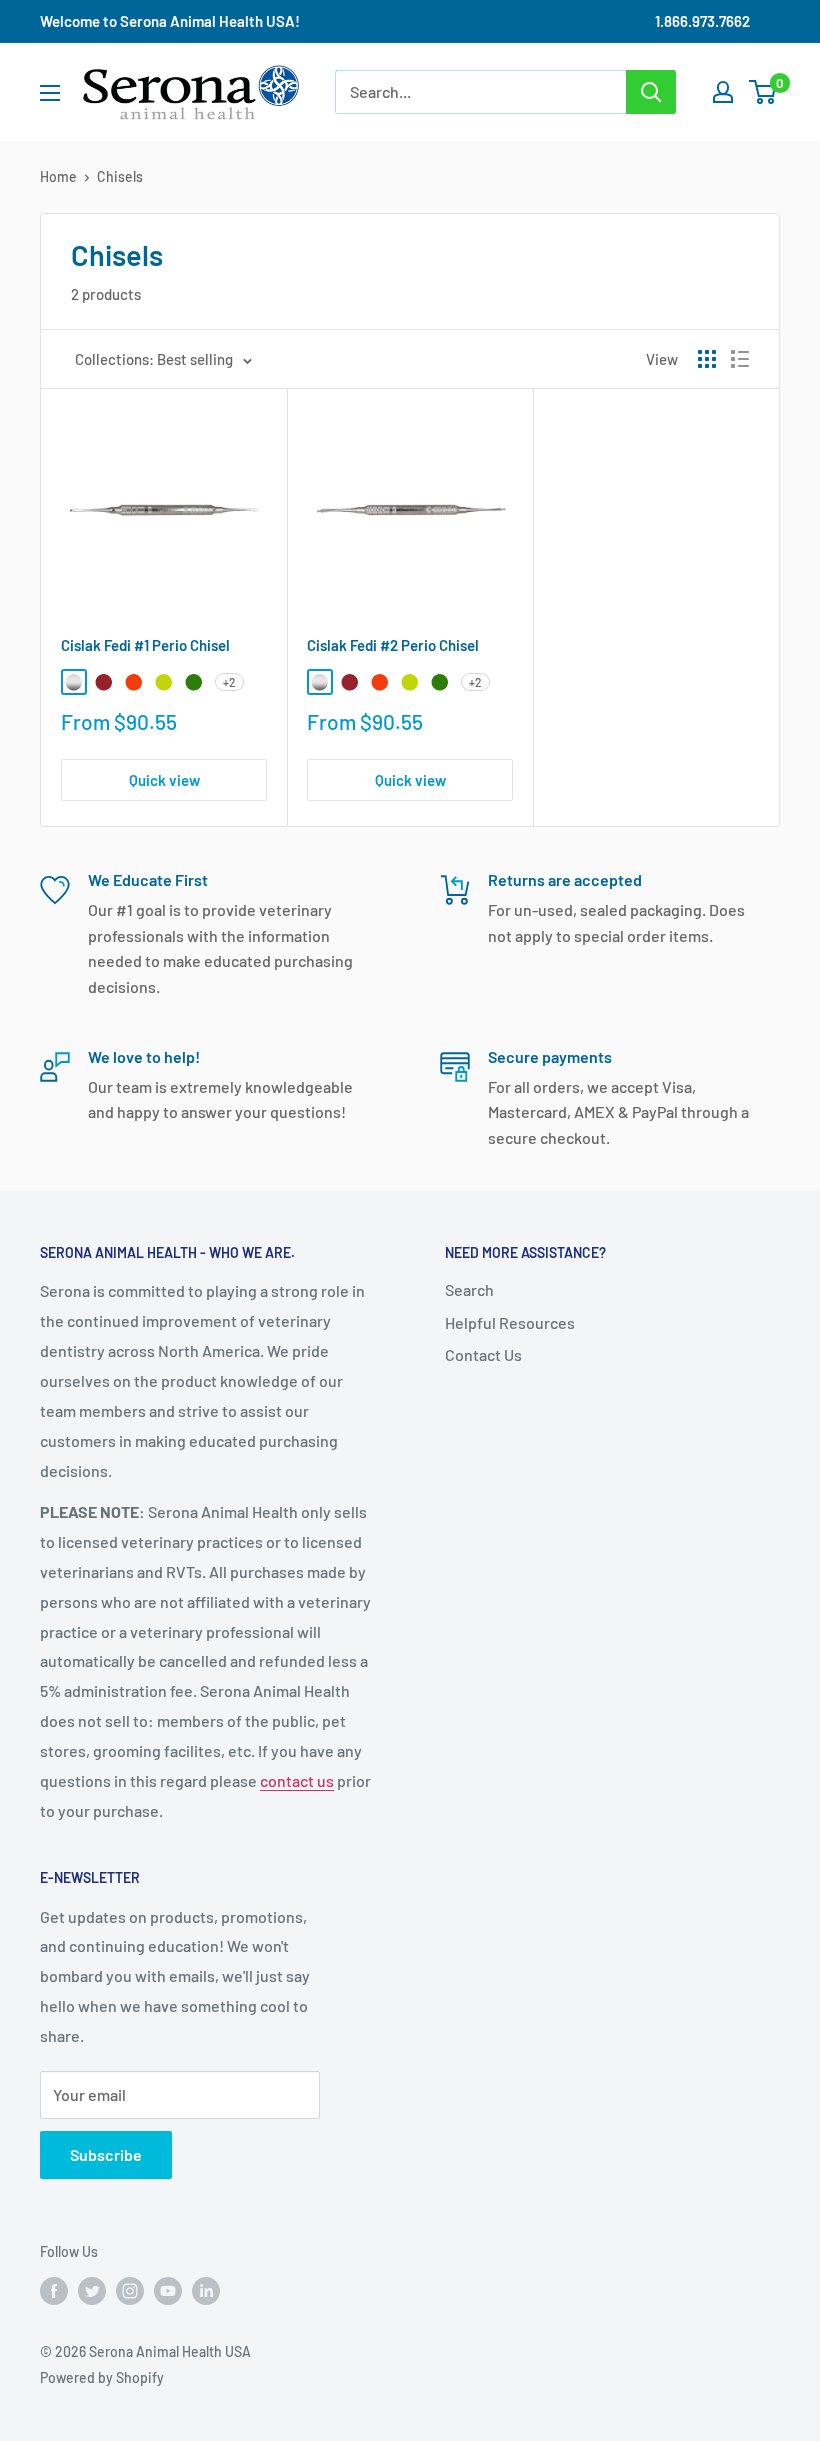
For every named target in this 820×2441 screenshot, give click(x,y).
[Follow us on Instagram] (130, 2290)
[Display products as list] (740, 359)
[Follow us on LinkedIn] (206, 2290)
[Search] (651, 92)
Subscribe (106, 2154)
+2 (229, 682)
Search (469, 1289)
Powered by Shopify (102, 2377)
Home (58, 176)
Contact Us (483, 1354)
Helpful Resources (510, 1322)
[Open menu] (50, 93)
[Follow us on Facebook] (54, 2290)
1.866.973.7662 (702, 21)
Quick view (164, 780)
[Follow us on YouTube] (168, 2290)
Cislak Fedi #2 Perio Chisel (393, 645)
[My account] (723, 92)
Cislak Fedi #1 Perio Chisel (145, 645)
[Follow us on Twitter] (92, 2290)
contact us (297, 1780)
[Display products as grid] (707, 359)
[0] (763, 92)
